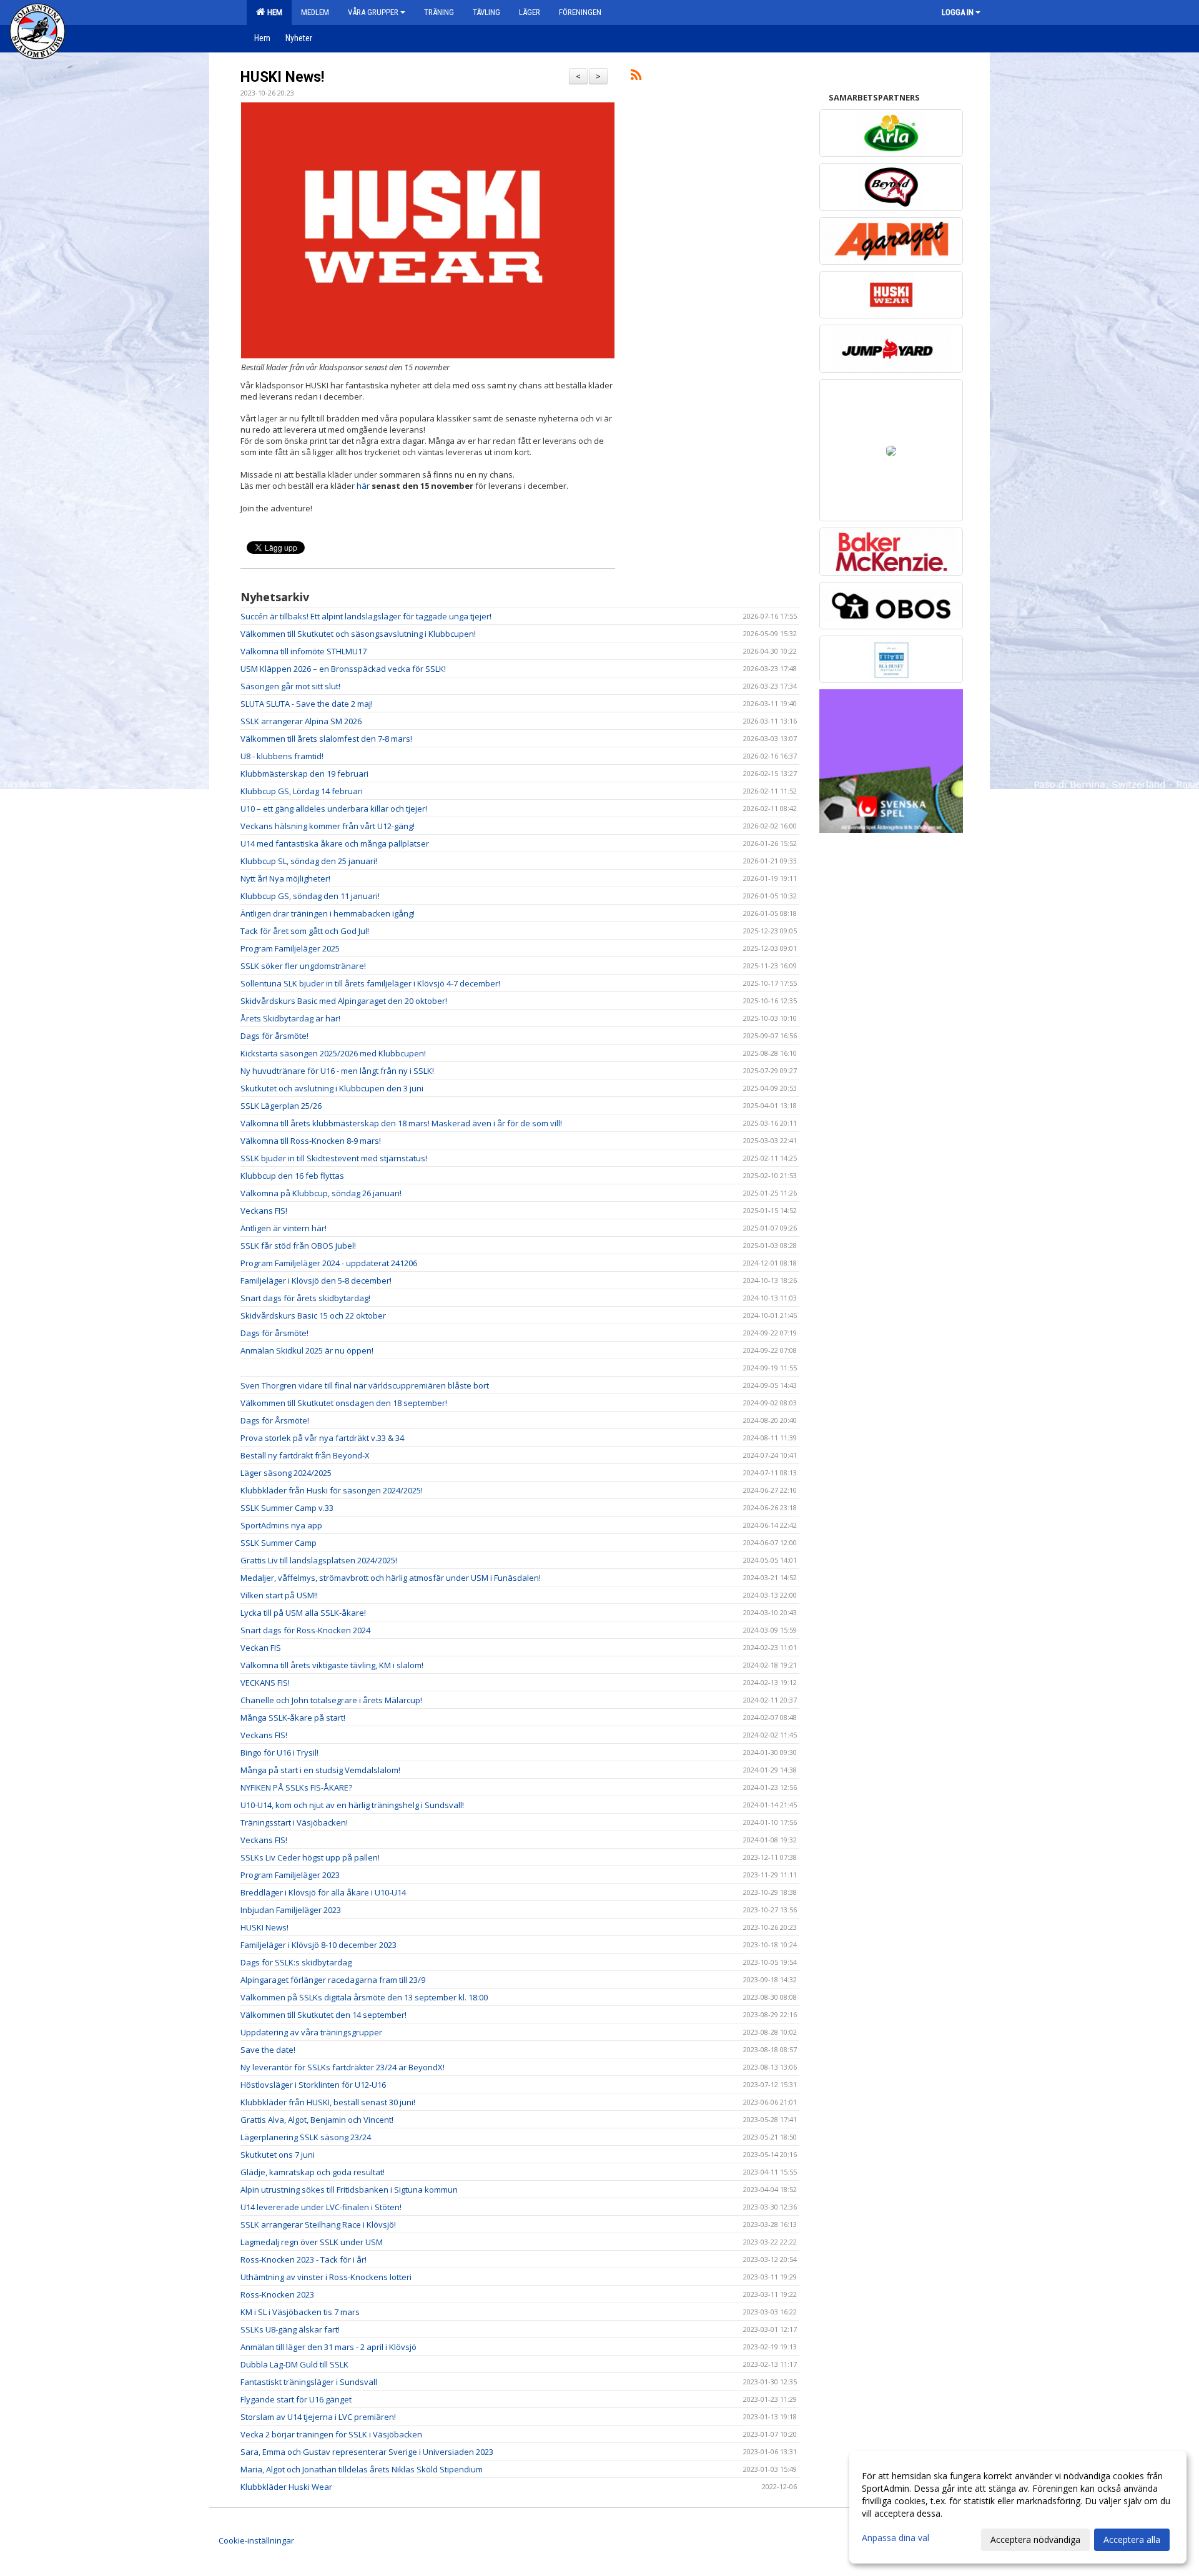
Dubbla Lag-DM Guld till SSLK (294, 2364)
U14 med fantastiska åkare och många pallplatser (335, 843)
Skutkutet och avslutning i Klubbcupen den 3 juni (332, 1088)
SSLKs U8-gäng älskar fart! (290, 2329)
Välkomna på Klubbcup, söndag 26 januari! (321, 1193)
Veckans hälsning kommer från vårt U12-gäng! (328, 826)
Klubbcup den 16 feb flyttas (292, 1176)
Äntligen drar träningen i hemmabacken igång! (328, 913)
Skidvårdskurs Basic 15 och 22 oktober (313, 1315)
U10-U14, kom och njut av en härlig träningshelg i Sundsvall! (352, 1805)
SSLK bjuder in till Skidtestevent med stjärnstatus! (334, 1158)
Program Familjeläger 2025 (290, 948)
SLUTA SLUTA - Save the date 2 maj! (307, 704)
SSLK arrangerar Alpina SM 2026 (301, 721)
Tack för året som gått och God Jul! (305, 931)
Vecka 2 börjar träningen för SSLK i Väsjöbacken (331, 2434)
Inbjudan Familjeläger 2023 (291, 1910)
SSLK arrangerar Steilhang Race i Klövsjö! (318, 2225)
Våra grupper (373, 12)
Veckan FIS (261, 1648)
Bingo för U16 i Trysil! (279, 1753)
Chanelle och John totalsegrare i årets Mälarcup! (331, 1700)
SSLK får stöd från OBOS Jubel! (298, 1246)
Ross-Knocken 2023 (277, 2294)
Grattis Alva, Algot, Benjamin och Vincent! (317, 2120)
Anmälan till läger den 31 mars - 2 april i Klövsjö (328, 2347)
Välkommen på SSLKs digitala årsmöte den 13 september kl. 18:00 (364, 1997)
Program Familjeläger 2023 (290, 1875)
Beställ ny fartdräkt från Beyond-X (305, 1455)
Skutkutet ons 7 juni (278, 2155)
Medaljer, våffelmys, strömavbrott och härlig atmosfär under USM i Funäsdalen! (391, 1578)
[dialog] (1018, 2507)
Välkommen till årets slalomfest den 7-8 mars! (326, 739)
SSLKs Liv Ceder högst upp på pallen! (310, 1857)
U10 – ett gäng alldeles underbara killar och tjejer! (334, 809)
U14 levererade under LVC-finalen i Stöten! (321, 2207)
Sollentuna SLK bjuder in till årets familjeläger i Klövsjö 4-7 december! (370, 983)
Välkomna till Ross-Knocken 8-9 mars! (311, 1141)
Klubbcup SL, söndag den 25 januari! (309, 861)
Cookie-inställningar (256, 2540)
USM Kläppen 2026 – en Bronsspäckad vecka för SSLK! (343, 669)
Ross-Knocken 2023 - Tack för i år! (303, 2259)
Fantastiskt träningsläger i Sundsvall (309, 2382)
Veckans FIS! (264, 1211)
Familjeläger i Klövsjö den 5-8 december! (316, 1281)
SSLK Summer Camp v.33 (287, 1508)
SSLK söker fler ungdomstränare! (303, 966)
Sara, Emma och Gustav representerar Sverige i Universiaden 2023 (367, 2452)
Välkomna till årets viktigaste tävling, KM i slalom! (332, 1665)
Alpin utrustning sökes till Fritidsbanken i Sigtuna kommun (349, 2190)
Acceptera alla (1132, 2539)
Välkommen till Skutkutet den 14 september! (323, 2015)
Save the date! (268, 2050)
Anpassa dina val (896, 2538)
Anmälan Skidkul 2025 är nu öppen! (307, 1350)
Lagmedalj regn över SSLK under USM (312, 2242)
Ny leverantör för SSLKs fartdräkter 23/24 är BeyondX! (343, 2067)
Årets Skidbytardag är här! (290, 1018)
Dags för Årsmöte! (275, 1420)
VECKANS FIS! (265, 1683)
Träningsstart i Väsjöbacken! (294, 1822)
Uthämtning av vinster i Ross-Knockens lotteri (326, 2277)
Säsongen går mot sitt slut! (290, 686)
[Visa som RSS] (636, 77)
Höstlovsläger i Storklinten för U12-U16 (313, 2085)
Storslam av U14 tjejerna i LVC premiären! (318, 2417)
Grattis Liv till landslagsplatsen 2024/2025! (319, 1560)
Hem (273, 12)
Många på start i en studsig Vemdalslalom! (320, 1770)
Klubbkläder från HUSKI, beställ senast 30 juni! (328, 2102)
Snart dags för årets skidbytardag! (305, 1298)
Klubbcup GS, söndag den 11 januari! (310, 896)
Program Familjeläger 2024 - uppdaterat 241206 (329, 1263)
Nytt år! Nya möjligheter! (285, 878)
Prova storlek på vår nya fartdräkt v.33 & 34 (322, 1438)
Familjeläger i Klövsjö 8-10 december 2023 (318, 1945)
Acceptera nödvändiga (1035, 2539)
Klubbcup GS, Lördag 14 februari (302, 791)
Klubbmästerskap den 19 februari (304, 774)
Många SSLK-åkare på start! (293, 1718)
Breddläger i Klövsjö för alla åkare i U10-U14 (323, 1892)
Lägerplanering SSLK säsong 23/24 (306, 2137)
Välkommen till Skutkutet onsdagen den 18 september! (344, 1403)
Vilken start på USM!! (279, 1595)
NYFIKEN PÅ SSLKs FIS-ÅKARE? (296, 1787)
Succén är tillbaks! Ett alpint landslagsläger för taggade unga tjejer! (366, 616)
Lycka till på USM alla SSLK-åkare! (303, 1613)
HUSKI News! (282, 77)
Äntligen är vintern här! (284, 1228)
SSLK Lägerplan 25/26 (281, 1106)
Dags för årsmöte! (274, 1036)
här (363, 486)
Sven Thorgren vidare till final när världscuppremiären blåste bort (365, 1385)
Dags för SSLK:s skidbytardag (296, 1962)
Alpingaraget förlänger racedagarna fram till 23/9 (333, 1980)
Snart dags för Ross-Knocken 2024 (305, 1630)
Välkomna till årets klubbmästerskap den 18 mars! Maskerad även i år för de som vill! (401, 1123)
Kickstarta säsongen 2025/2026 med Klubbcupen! (333, 1053)
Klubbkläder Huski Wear (286, 2487)
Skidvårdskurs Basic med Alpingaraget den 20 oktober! (344, 1001)
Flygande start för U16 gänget (296, 2399)
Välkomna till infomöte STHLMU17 (303, 651)
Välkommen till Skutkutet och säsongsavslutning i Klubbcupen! (358, 634)
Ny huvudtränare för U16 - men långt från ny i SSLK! (337, 1071)
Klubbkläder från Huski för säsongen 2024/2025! (332, 1490)
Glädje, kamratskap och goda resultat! (313, 2172)
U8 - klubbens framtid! (282, 756)
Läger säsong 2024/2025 (286, 1473)
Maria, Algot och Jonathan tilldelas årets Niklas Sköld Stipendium (362, 2469)
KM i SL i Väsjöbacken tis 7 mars (300, 2312)
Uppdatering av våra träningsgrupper (311, 2032)
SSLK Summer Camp (279, 1543)
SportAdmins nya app (281, 1525)
